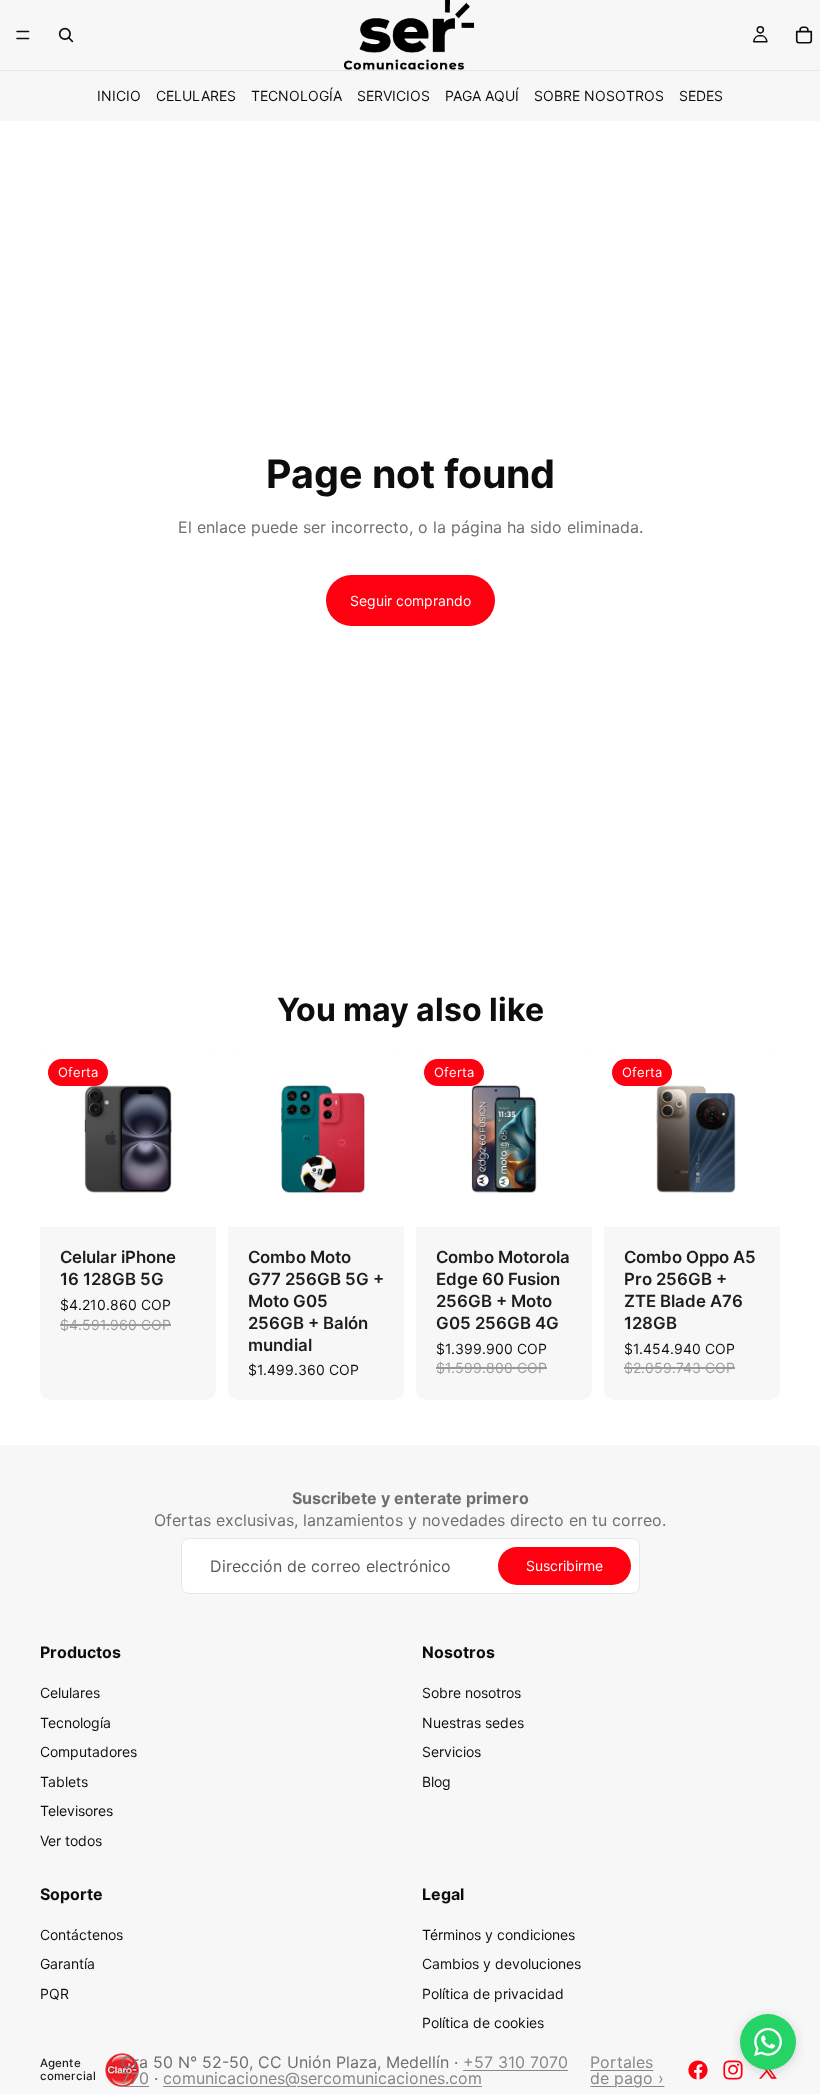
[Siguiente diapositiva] (194, 1139)
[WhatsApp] (768, 2042)
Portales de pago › (627, 2070)
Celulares (196, 95)
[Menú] (23, 35)
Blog (436, 1781)
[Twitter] (768, 2070)
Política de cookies (483, 2023)
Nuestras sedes (473, 1722)
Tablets (64, 1781)
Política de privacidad (493, 1993)
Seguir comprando (410, 600)
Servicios (393, 95)
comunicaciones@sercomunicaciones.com (322, 2078)
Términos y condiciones (498, 1934)
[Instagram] (733, 2070)
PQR (54, 1993)
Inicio (119, 95)
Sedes (701, 95)
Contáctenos (81, 1934)
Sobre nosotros (599, 95)
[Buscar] (66, 35)
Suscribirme (564, 1565)
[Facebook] (698, 2070)
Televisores (76, 1811)
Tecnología (296, 95)
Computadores (88, 1751)
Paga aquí (482, 95)
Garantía (67, 1963)
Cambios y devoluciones (501, 1963)
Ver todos (71, 1840)
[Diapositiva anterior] (62, 1139)
